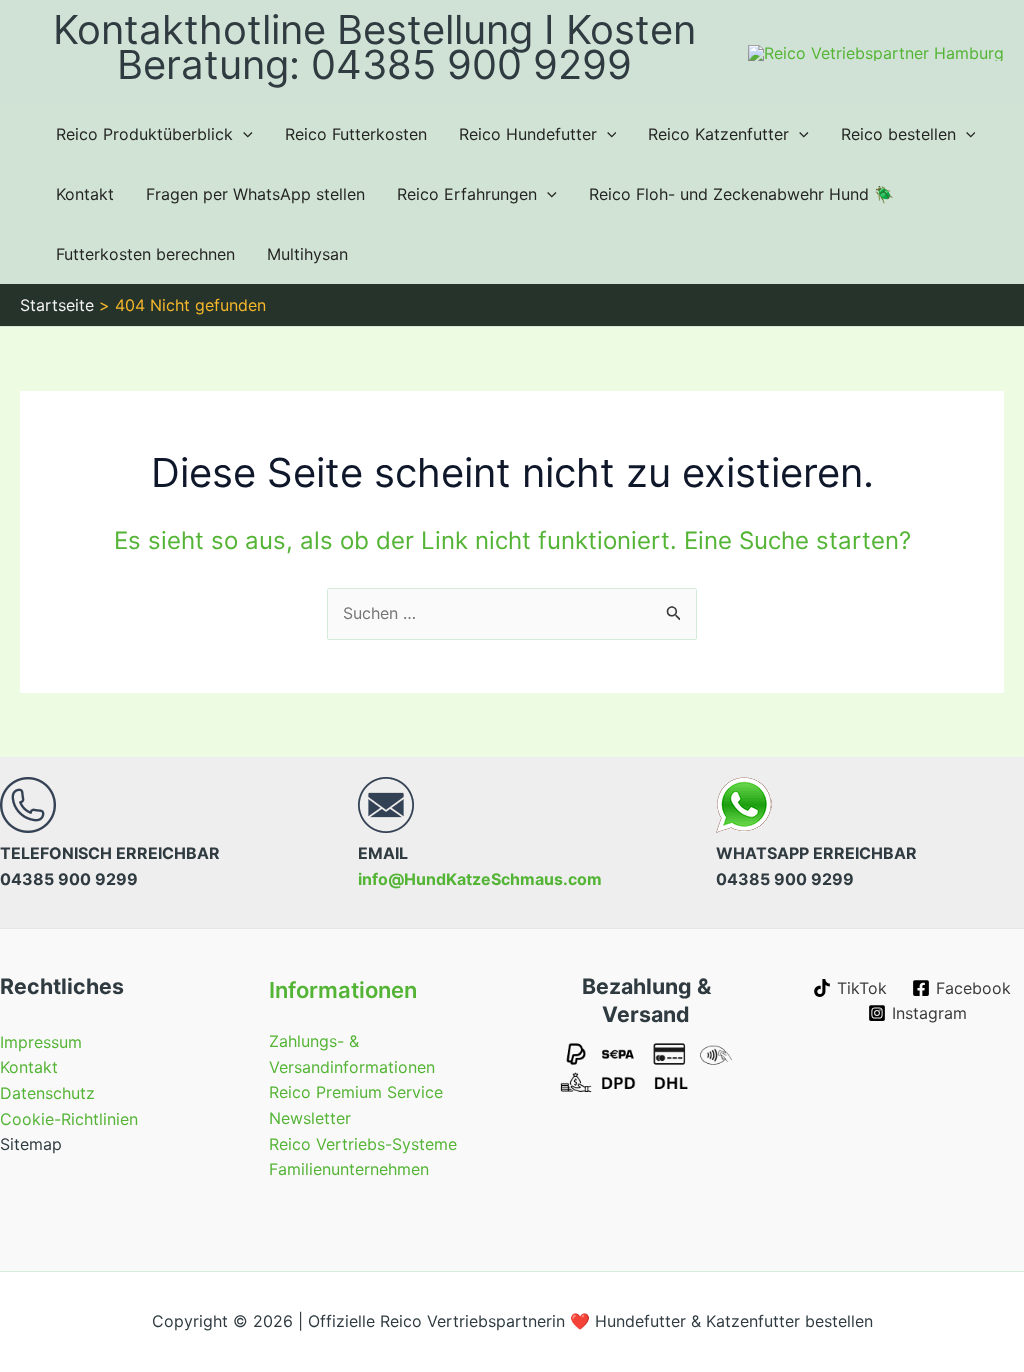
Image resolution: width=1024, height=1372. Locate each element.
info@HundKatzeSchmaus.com (480, 879)
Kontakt (85, 194)
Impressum (41, 1042)
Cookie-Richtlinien (69, 1119)
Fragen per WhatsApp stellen (255, 194)
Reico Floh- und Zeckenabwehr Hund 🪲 (741, 194)
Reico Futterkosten (356, 134)
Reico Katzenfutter (718, 134)
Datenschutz (47, 1093)
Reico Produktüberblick (144, 134)
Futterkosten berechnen (145, 254)
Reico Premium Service (356, 1092)
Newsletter (310, 1118)
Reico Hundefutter (528, 134)
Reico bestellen (898, 134)
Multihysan (307, 254)
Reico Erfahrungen (467, 194)
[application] (243, 134)
